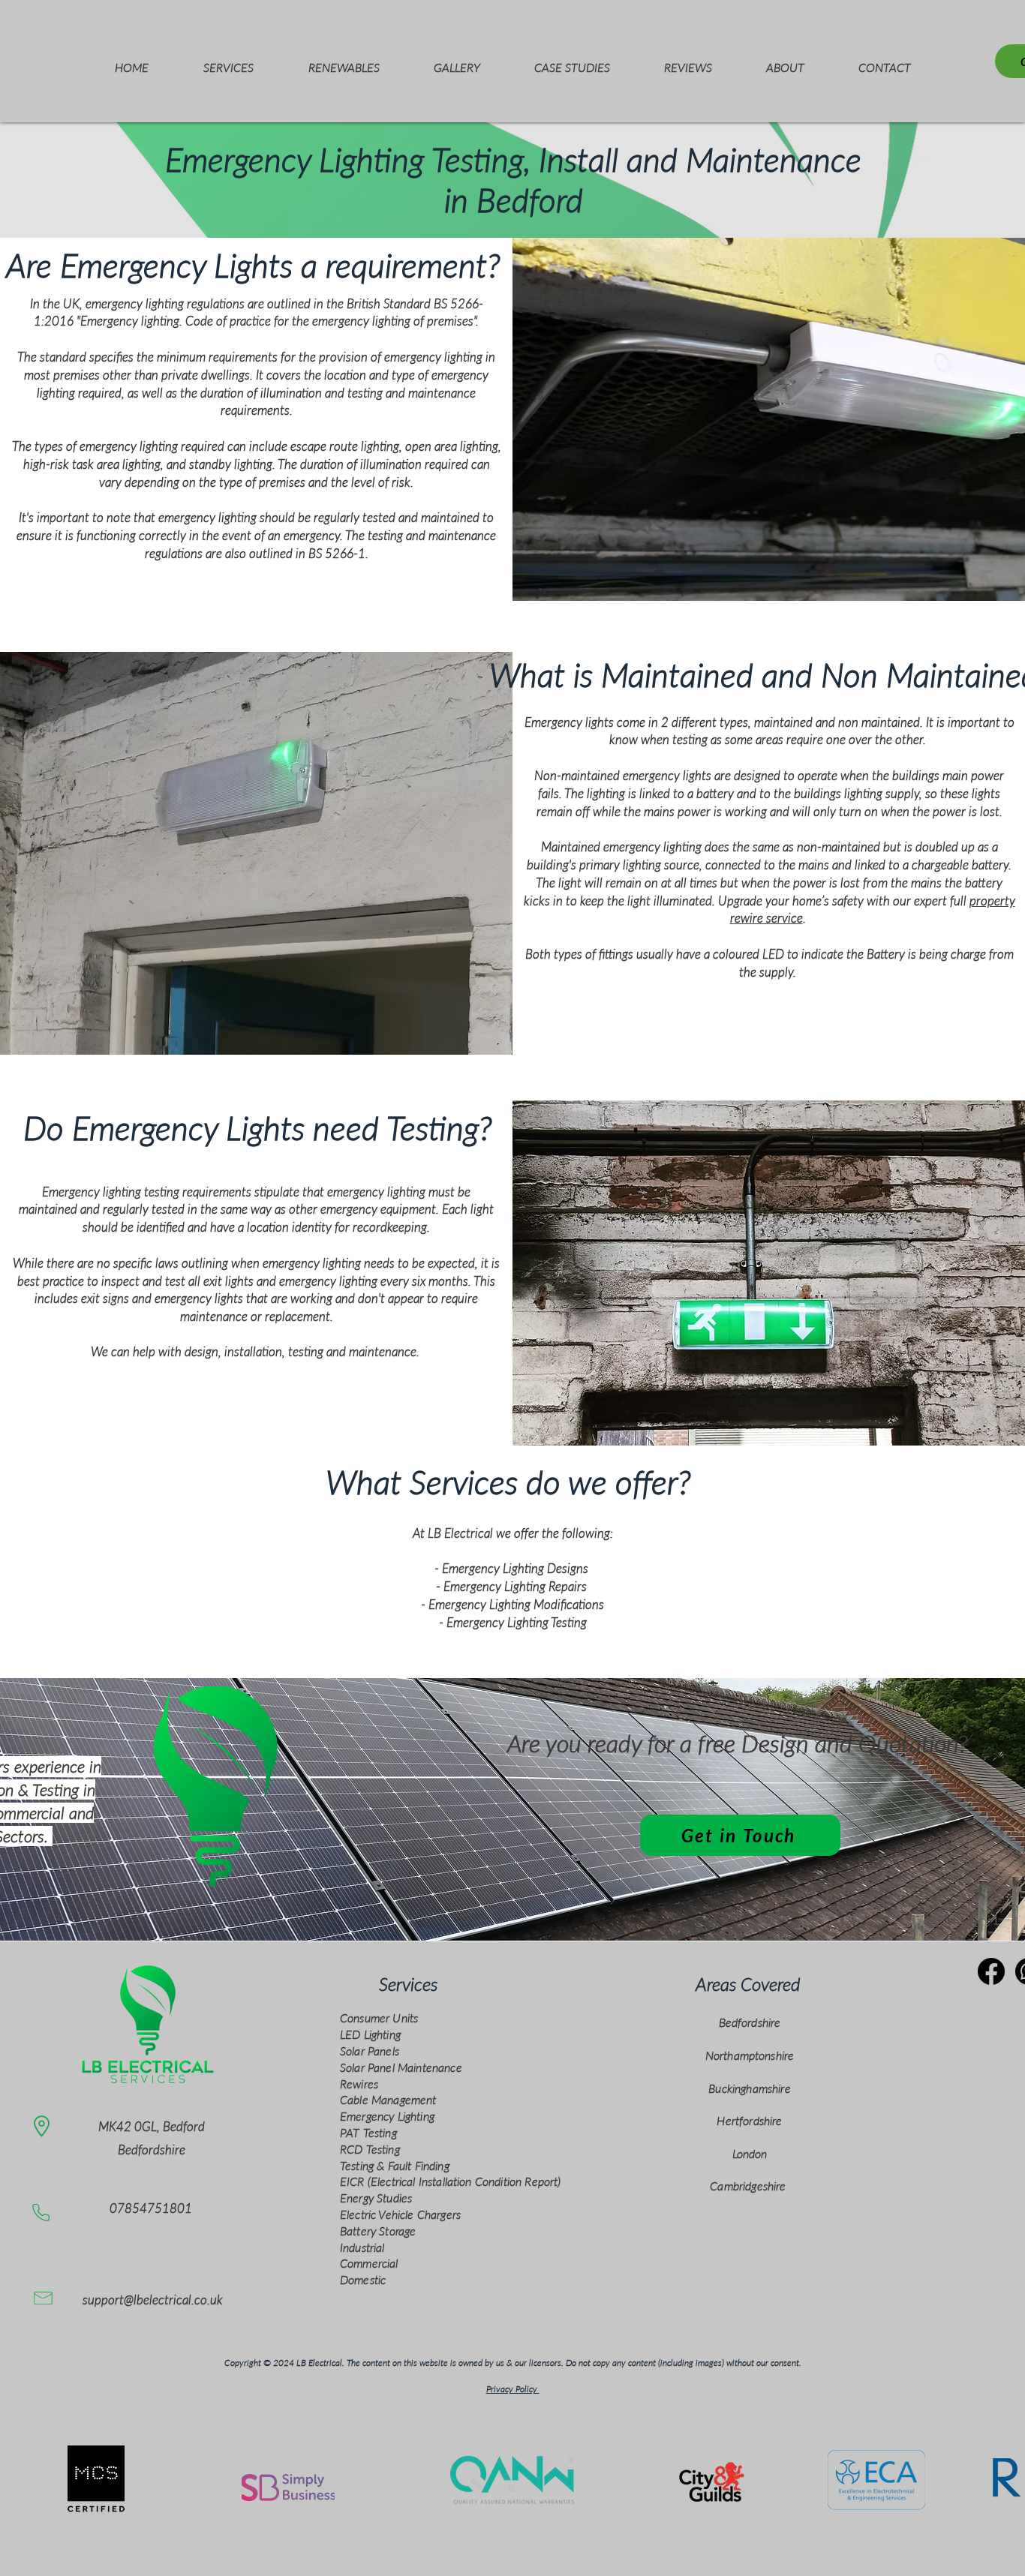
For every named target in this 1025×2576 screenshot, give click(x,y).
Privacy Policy (513, 2389)
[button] (228, 61)
